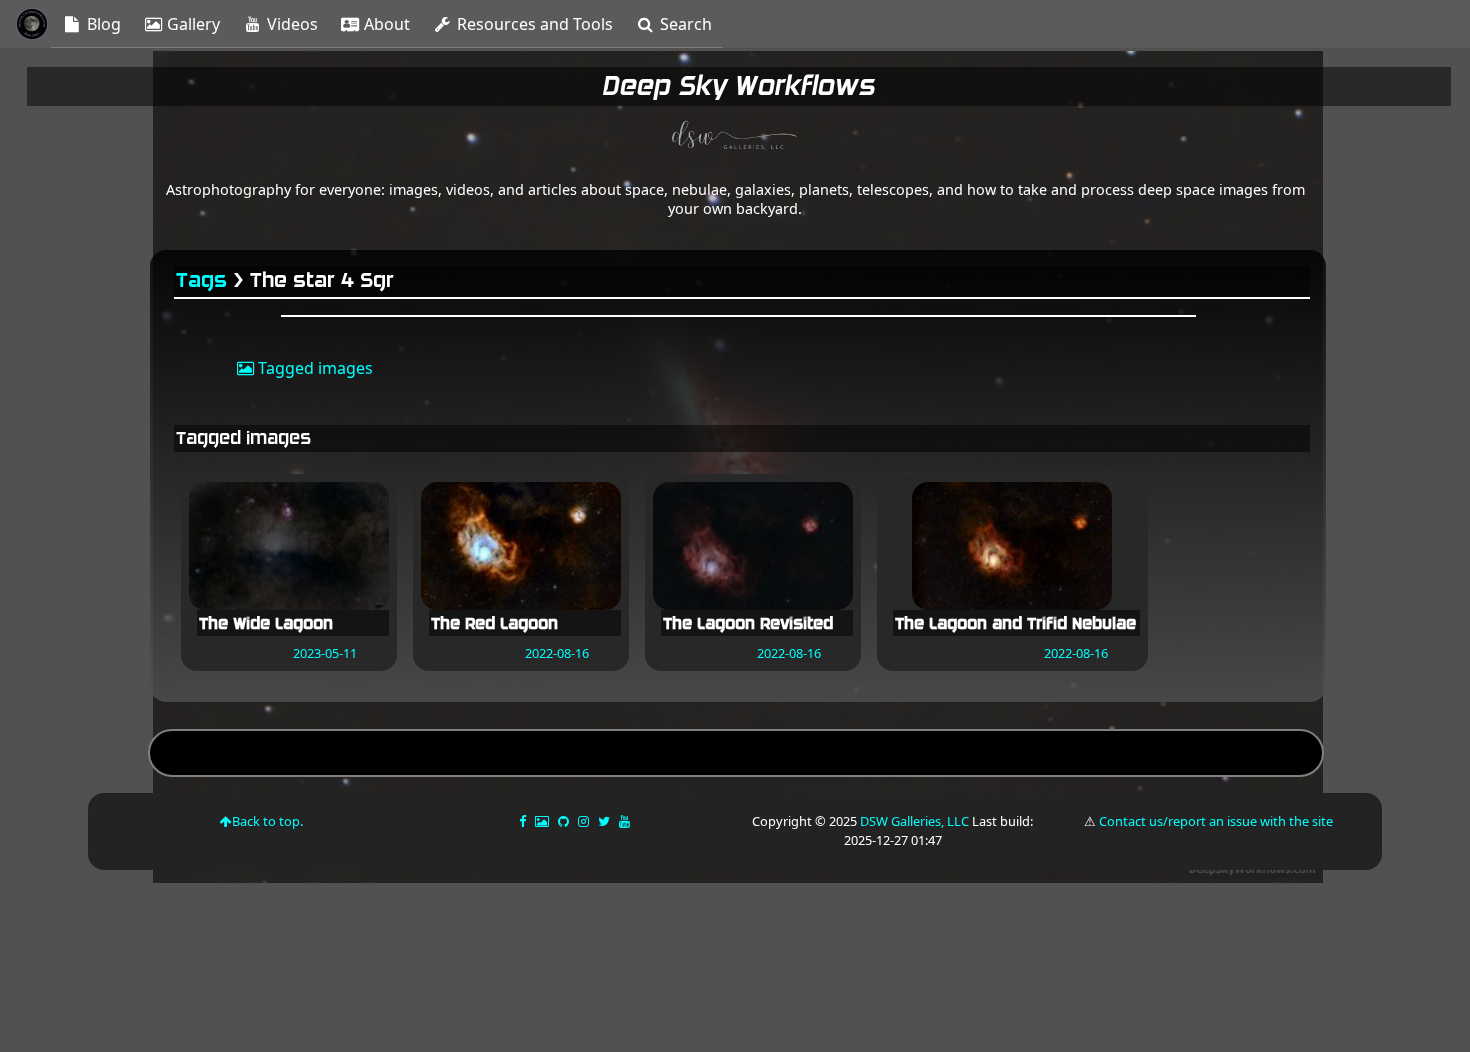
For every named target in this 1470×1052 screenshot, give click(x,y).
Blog (102, 24)
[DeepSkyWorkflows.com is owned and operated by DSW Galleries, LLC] (735, 138)
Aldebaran (736, 755)
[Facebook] (524, 821)
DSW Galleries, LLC (914, 821)
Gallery (191, 24)
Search (684, 24)
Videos (290, 24)
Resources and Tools (533, 24)
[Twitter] (605, 821)
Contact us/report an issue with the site (1216, 821)
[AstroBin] (543, 821)
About (385, 24)
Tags (202, 280)
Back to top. (267, 821)
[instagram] (583, 821)
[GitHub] (565, 821)
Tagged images (313, 368)
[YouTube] (626, 821)
